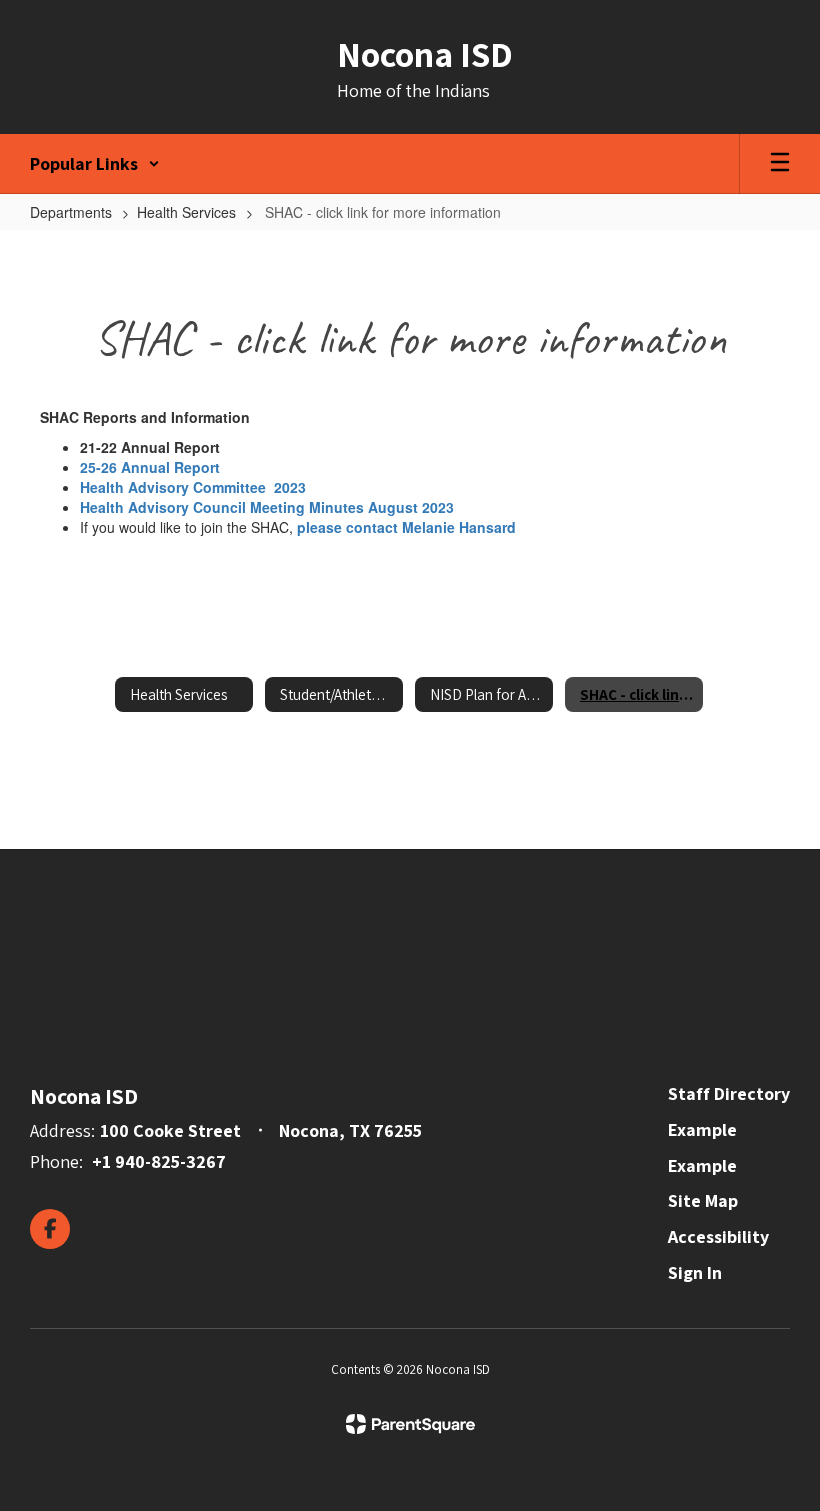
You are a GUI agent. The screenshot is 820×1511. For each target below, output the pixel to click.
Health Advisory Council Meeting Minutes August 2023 (267, 507)
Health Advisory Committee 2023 (193, 487)
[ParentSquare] (410, 1424)
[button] (95, 164)
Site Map (703, 1200)
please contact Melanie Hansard (406, 527)
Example (702, 1129)
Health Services (186, 212)
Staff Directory (729, 1093)
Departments (71, 212)
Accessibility (718, 1236)
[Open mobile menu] (780, 164)
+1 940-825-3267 (159, 1161)
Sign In (695, 1272)
